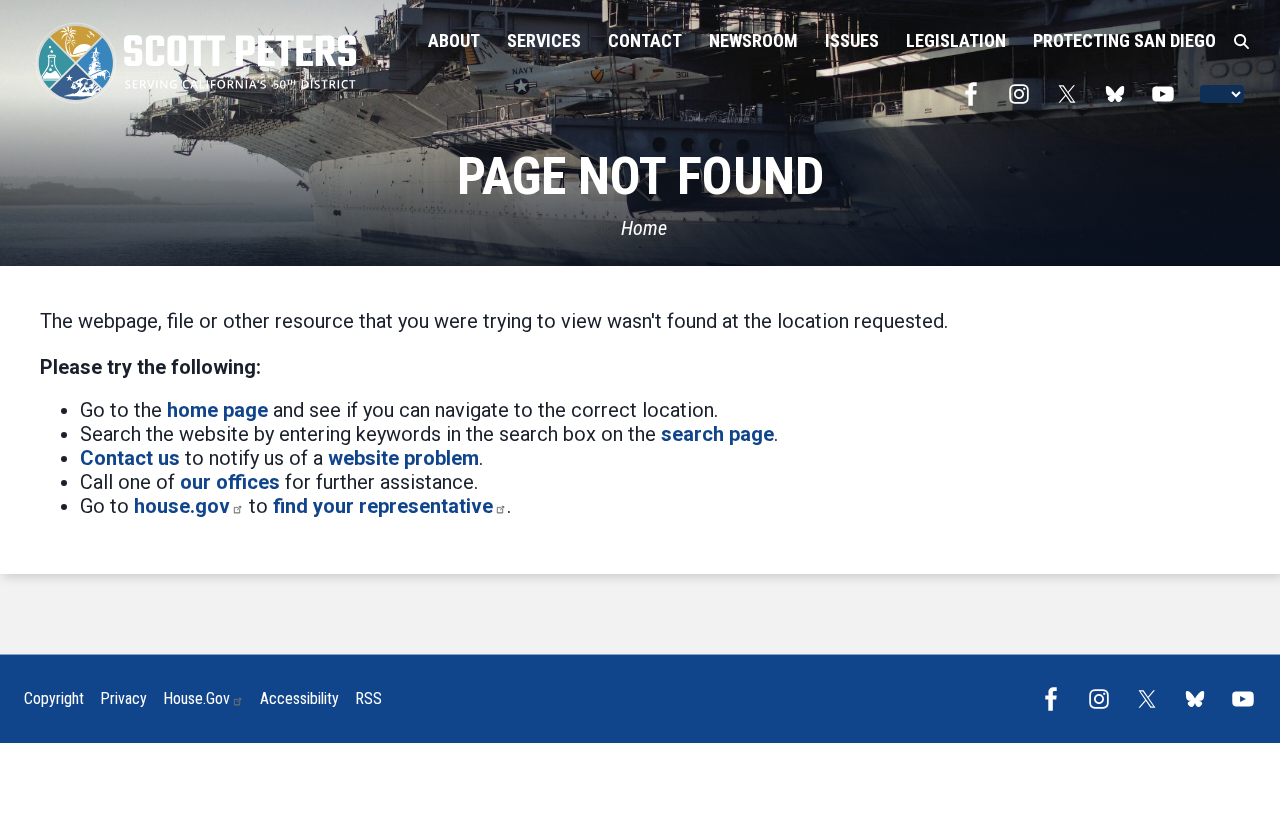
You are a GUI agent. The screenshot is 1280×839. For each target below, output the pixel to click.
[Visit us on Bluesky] (1120, 94)
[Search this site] (1241, 42)
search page (717, 434)
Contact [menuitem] (645, 40)
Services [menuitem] (544, 40)
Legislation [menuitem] (956, 40)
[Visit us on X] (1072, 94)
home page (217, 410)
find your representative (383, 506)
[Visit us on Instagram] (1024, 94)
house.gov (182, 506)
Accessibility (299, 698)
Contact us (130, 458)
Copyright (54, 698)
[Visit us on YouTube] (1168, 94)
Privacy (123, 698)
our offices (230, 482)
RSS (368, 698)
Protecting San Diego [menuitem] (1124, 40)
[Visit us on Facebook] (976, 94)
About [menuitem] (454, 40)
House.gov (196, 698)
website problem (403, 458)
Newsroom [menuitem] (753, 40)
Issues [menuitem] (852, 40)
